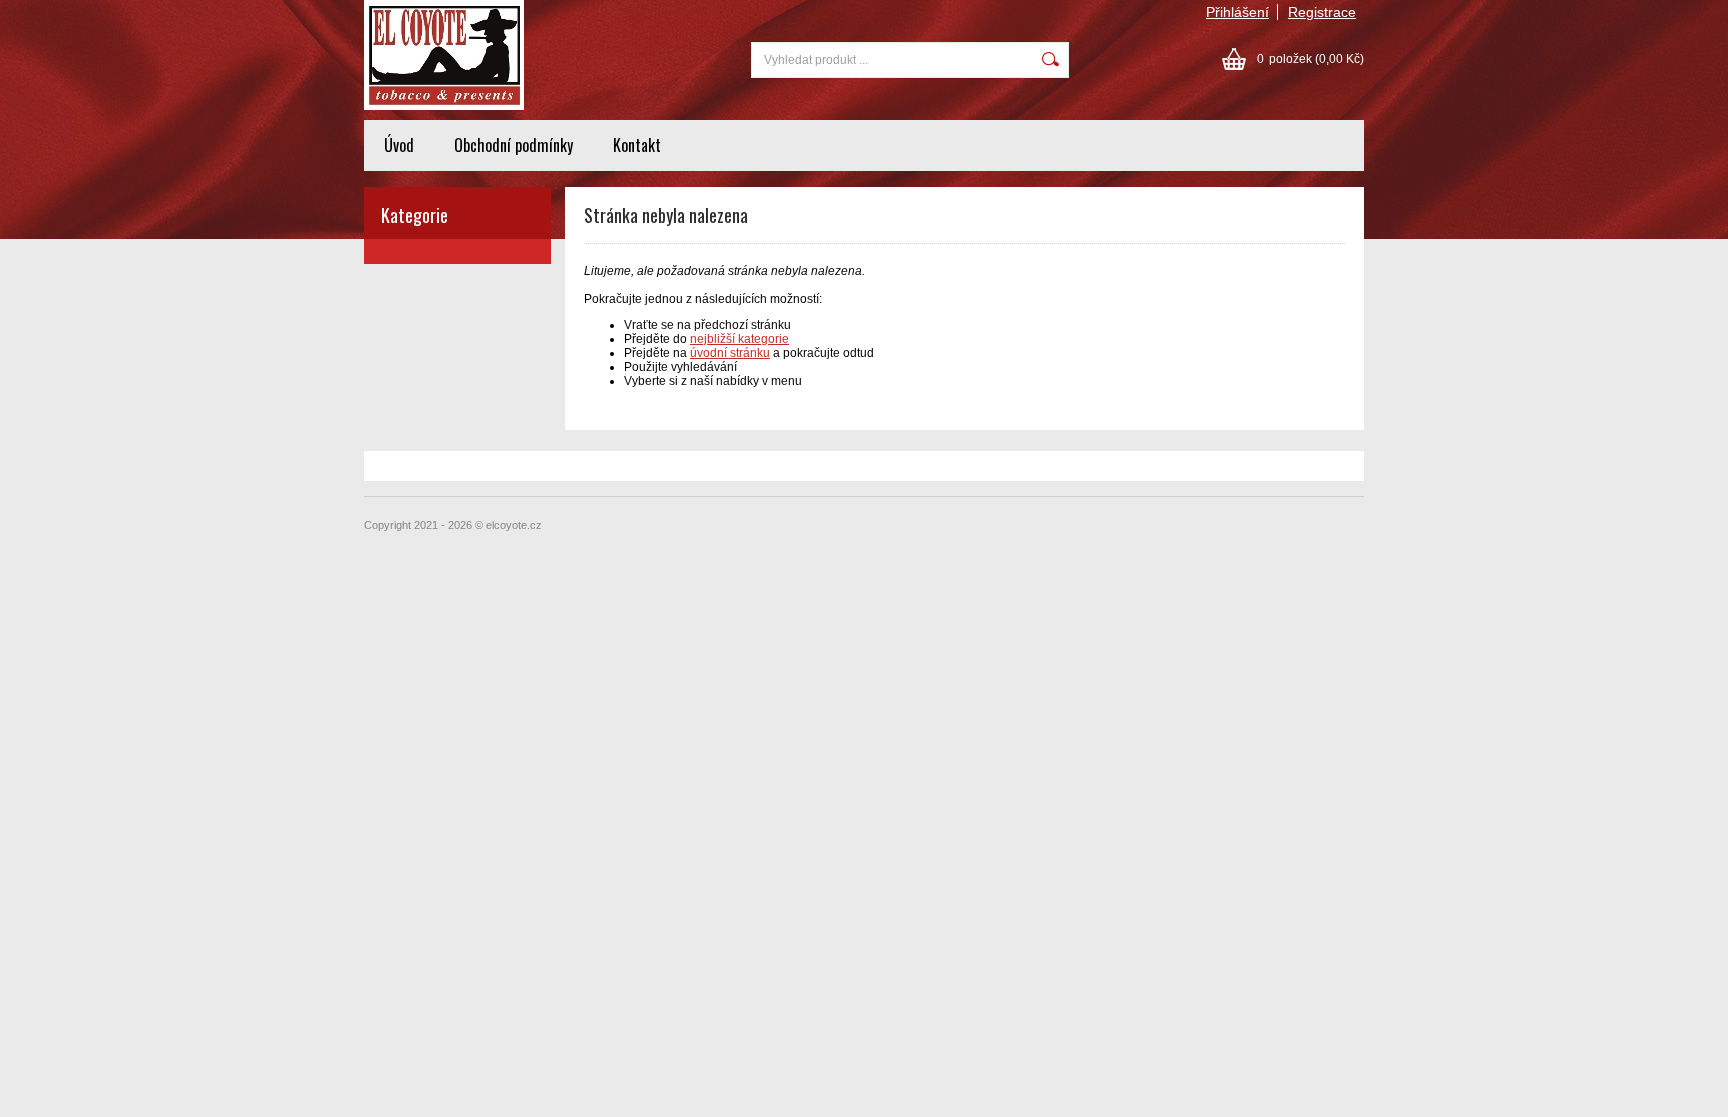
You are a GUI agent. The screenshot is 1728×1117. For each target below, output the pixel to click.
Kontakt (637, 145)
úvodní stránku (730, 353)
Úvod (399, 145)
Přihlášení (1237, 12)
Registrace (1322, 12)
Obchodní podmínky (513, 145)
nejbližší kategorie (739, 339)
